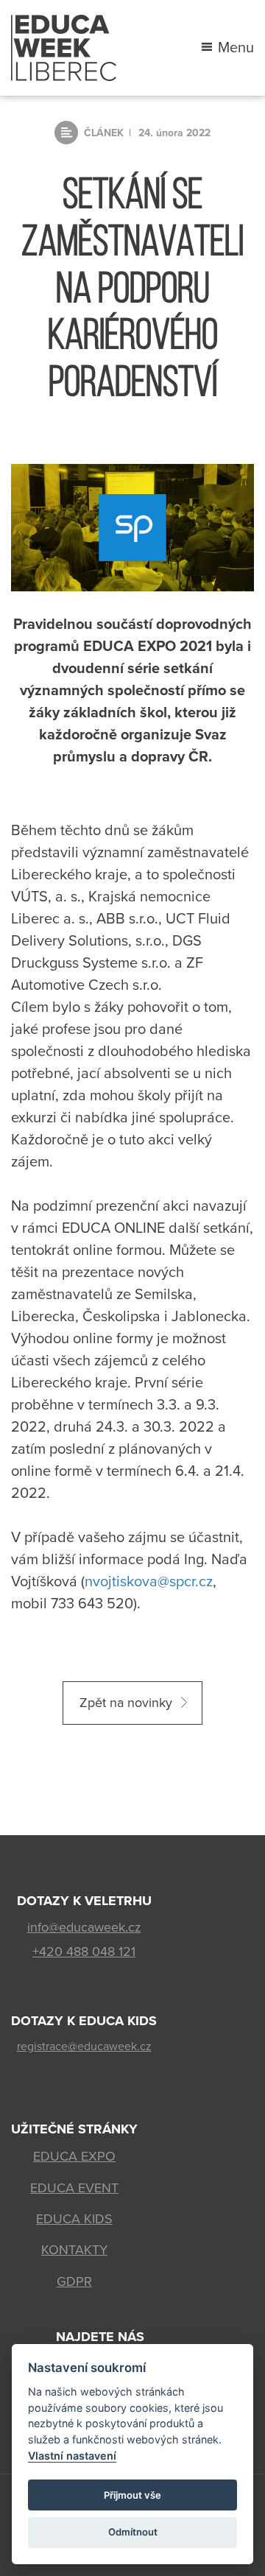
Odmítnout (133, 2532)
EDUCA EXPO (74, 2156)
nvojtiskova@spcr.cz (149, 1582)
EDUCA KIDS (74, 2219)
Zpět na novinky (126, 1703)
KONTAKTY (74, 2250)
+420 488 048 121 (84, 1952)
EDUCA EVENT (74, 2188)
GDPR (74, 2281)
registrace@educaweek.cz (84, 2047)
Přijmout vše (132, 2495)
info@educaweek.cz (84, 1927)
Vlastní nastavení (72, 2456)
